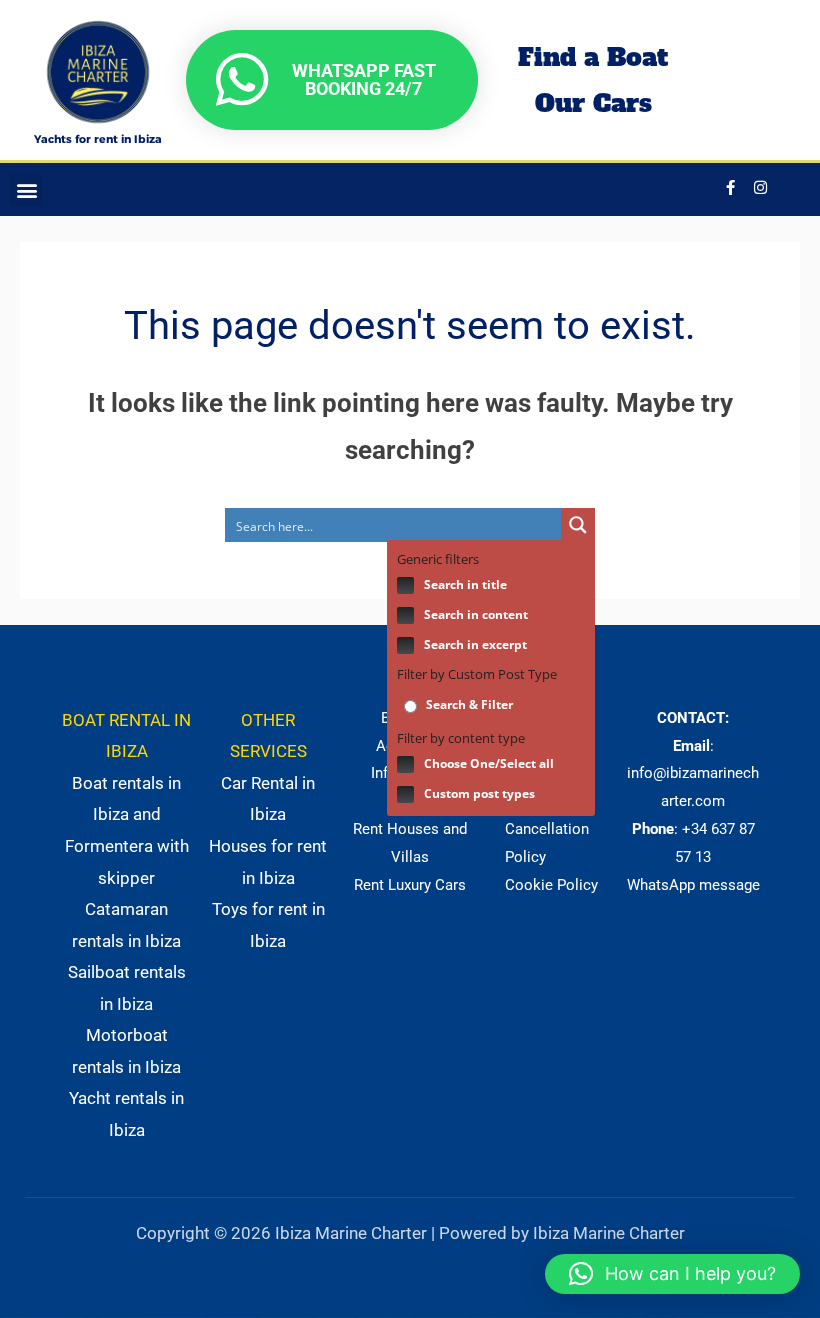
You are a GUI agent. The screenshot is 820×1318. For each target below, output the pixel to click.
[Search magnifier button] (578, 525)
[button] (26, 189)
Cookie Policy (551, 885)
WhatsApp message (693, 885)
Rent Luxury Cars (410, 885)
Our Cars (593, 103)
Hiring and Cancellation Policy (547, 829)
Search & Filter (468, 704)
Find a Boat (593, 57)
